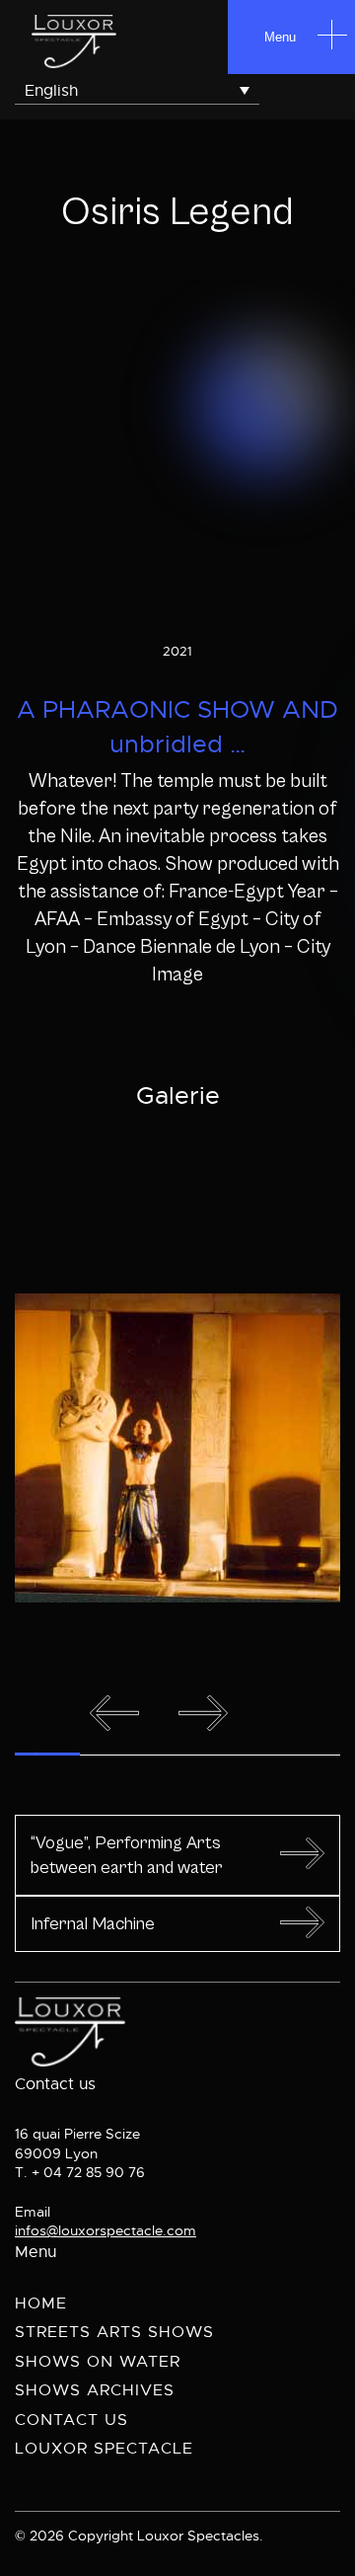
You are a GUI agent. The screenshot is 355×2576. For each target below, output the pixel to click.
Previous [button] (116, 1713)
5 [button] (308, 1754)
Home (41, 2303)
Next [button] (205, 1713)
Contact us (71, 2420)
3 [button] (178, 1754)
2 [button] (113, 1754)
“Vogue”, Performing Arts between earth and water (127, 1855)
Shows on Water (98, 2362)
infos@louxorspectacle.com (106, 2230)
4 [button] (243, 1754)
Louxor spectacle (104, 2449)
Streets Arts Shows (114, 2332)
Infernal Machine (93, 1924)
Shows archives (95, 2390)
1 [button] (48, 1754)
